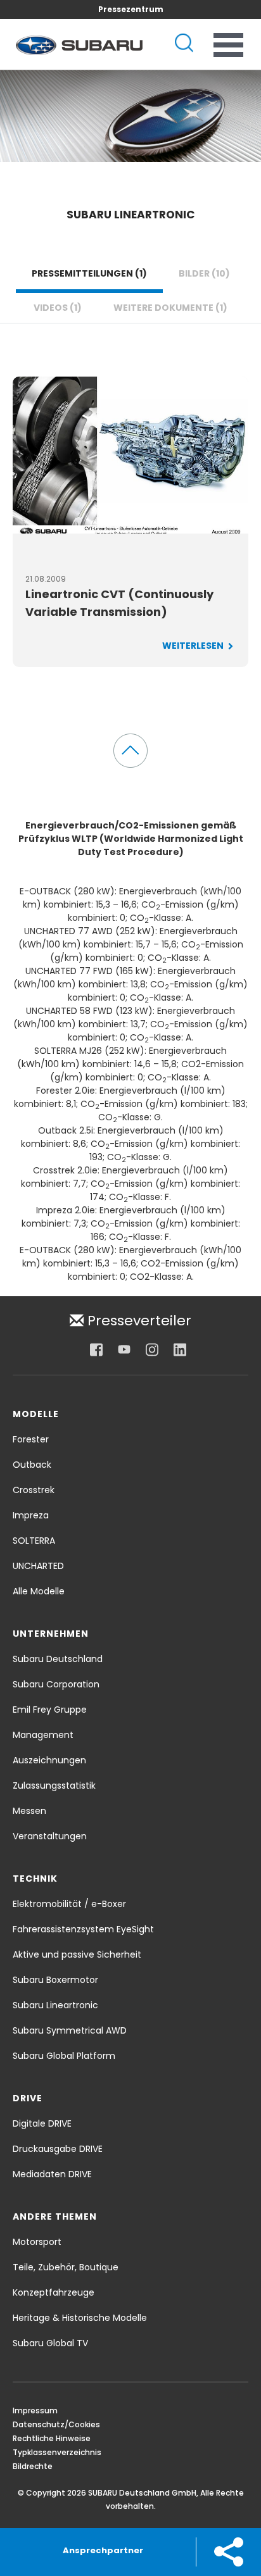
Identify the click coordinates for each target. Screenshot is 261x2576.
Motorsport (37, 2242)
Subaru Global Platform (64, 2056)
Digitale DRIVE (42, 2123)
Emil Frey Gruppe (50, 1710)
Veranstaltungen (50, 1836)
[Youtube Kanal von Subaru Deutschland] (124, 1349)
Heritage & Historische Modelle (80, 2318)
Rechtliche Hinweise (52, 2438)
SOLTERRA (34, 1541)
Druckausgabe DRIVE (58, 2149)
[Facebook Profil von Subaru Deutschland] (96, 1349)
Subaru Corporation (56, 1684)
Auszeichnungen (49, 1760)
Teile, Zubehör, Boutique (66, 2267)
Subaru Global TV (50, 2343)
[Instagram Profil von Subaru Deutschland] (152, 1349)
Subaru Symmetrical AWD (70, 2030)
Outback (32, 1465)
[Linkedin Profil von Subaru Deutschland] (180, 1349)
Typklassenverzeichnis (57, 2452)
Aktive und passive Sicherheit (77, 1954)
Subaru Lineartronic (55, 2005)
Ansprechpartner (103, 2550)
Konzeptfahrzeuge (54, 2292)
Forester (31, 1439)
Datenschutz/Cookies (56, 2424)
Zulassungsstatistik (54, 1785)
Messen (29, 1811)
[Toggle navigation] (228, 45)
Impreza (31, 1515)
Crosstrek (34, 1490)
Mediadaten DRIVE (52, 2174)
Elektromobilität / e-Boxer (69, 1904)
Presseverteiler (137, 1320)
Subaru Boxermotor (55, 1980)
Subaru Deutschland (58, 1659)
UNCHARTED (38, 1566)
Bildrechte (33, 2466)
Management (43, 1735)
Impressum (35, 2410)
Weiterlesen (194, 646)
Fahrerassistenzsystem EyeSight (83, 1929)
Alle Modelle (39, 1591)
